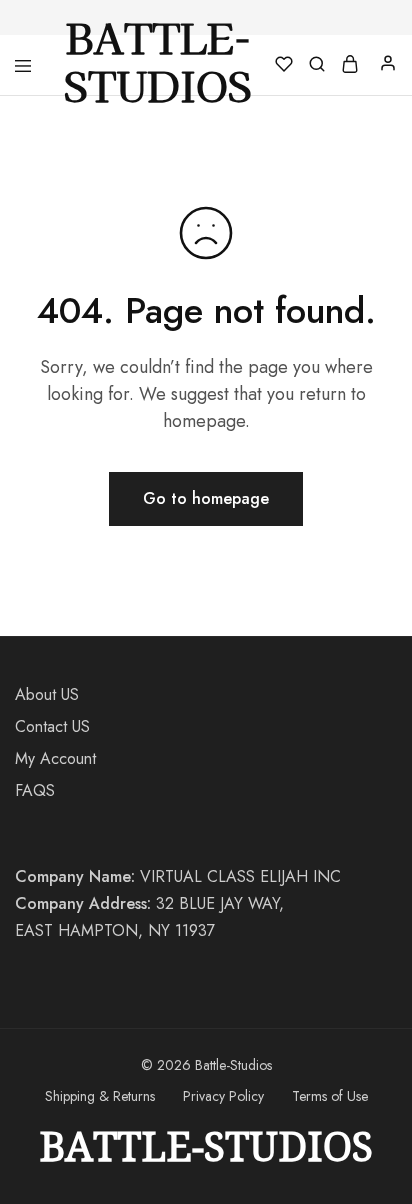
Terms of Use (330, 1096)
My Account (55, 758)
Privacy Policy (223, 1096)
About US (47, 694)
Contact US (52, 726)
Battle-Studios (206, 1146)
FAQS (35, 790)
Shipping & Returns (100, 1096)
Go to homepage (206, 498)
